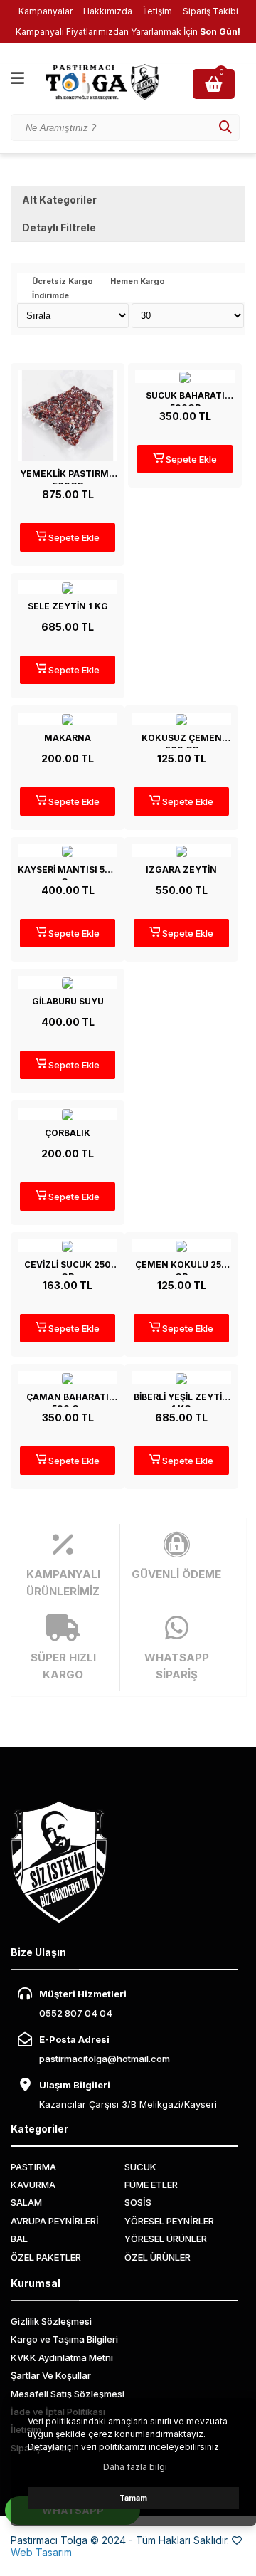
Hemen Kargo (138, 282)
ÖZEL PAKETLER (46, 2257)
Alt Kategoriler (59, 200)
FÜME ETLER (151, 2185)
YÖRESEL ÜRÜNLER (166, 2239)
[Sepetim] (215, 84)
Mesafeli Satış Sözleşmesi (68, 2394)
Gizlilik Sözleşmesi (51, 2321)
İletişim (158, 11)
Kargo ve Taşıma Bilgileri (64, 2339)
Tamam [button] (133, 2498)
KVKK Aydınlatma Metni (62, 2357)
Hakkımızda (108, 11)
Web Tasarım (41, 2552)
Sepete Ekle (73, 537)
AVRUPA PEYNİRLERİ (55, 2221)
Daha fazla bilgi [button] (135, 2467)
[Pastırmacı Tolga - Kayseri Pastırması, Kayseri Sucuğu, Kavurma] (114, 82)
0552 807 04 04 (76, 2013)
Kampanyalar (46, 11)
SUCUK (140, 2167)
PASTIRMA (33, 2167)
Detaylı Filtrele (59, 227)
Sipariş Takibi (210, 11)
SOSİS (138, 2202)
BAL (19, 2239)
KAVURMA (33, 2185)
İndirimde (50, 296)
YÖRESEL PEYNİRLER (169, 2221)
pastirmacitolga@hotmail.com (105, 2059)
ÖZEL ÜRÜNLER (158, 2257)
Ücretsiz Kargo (63, 282)
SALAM (26, 2202)
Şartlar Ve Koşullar (51, 2375)
